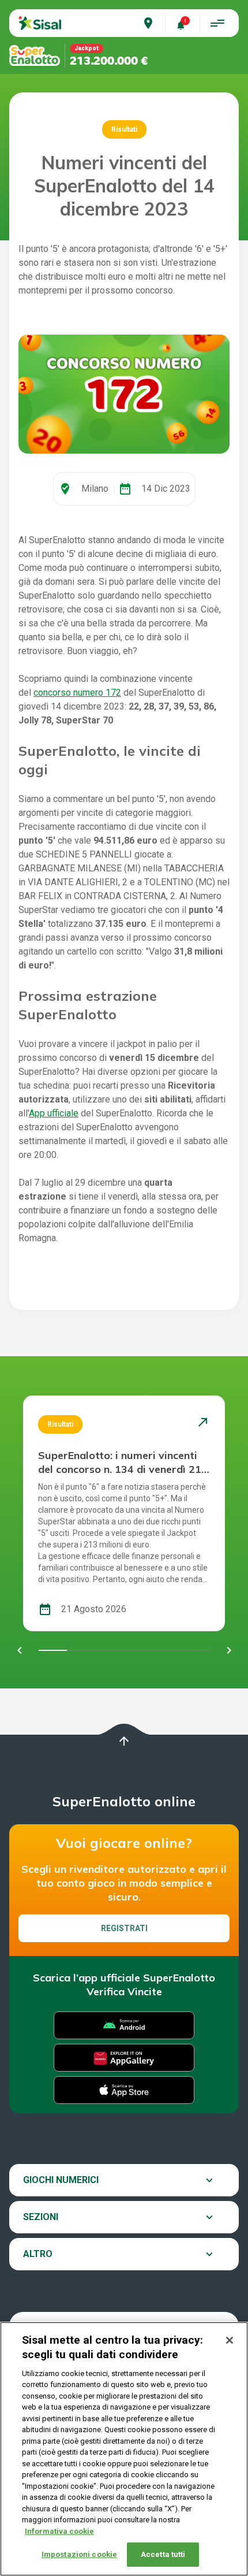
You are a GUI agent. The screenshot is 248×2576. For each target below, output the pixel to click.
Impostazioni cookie (79, 2554)
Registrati (124, 1928)
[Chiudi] (230, 2340)
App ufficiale (54, 1113)
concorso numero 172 (77, 693)
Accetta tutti (163, 2554)
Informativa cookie (59, 2531)
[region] (124, 2449)
